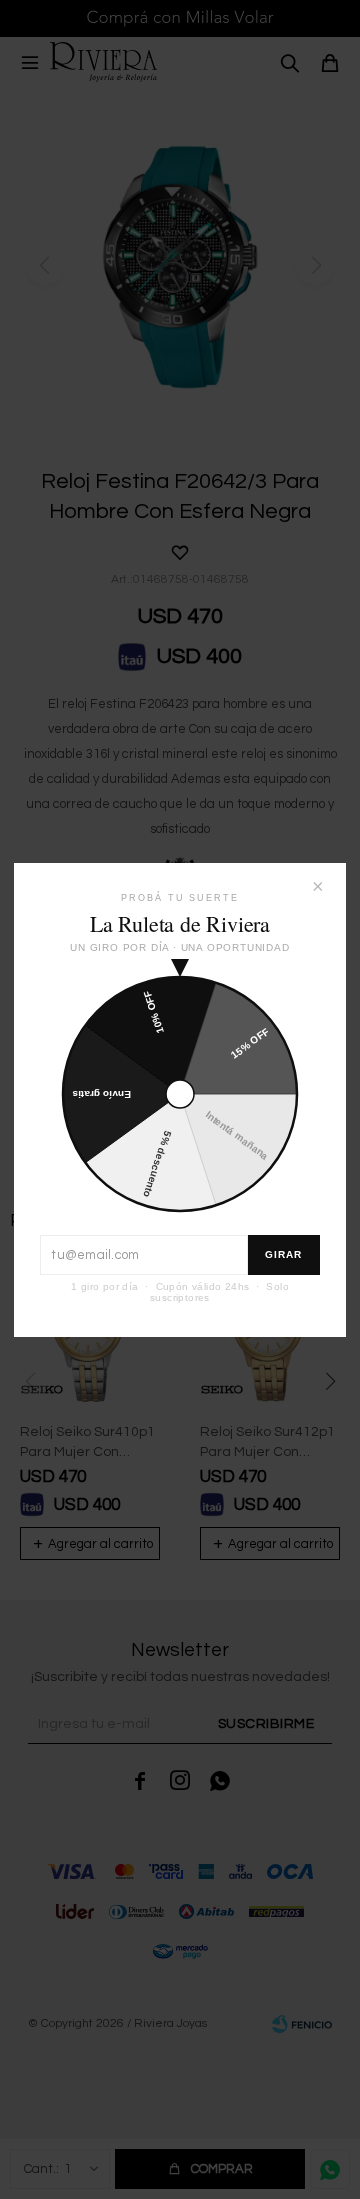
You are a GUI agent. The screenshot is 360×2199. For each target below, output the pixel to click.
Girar (284, 1254)
